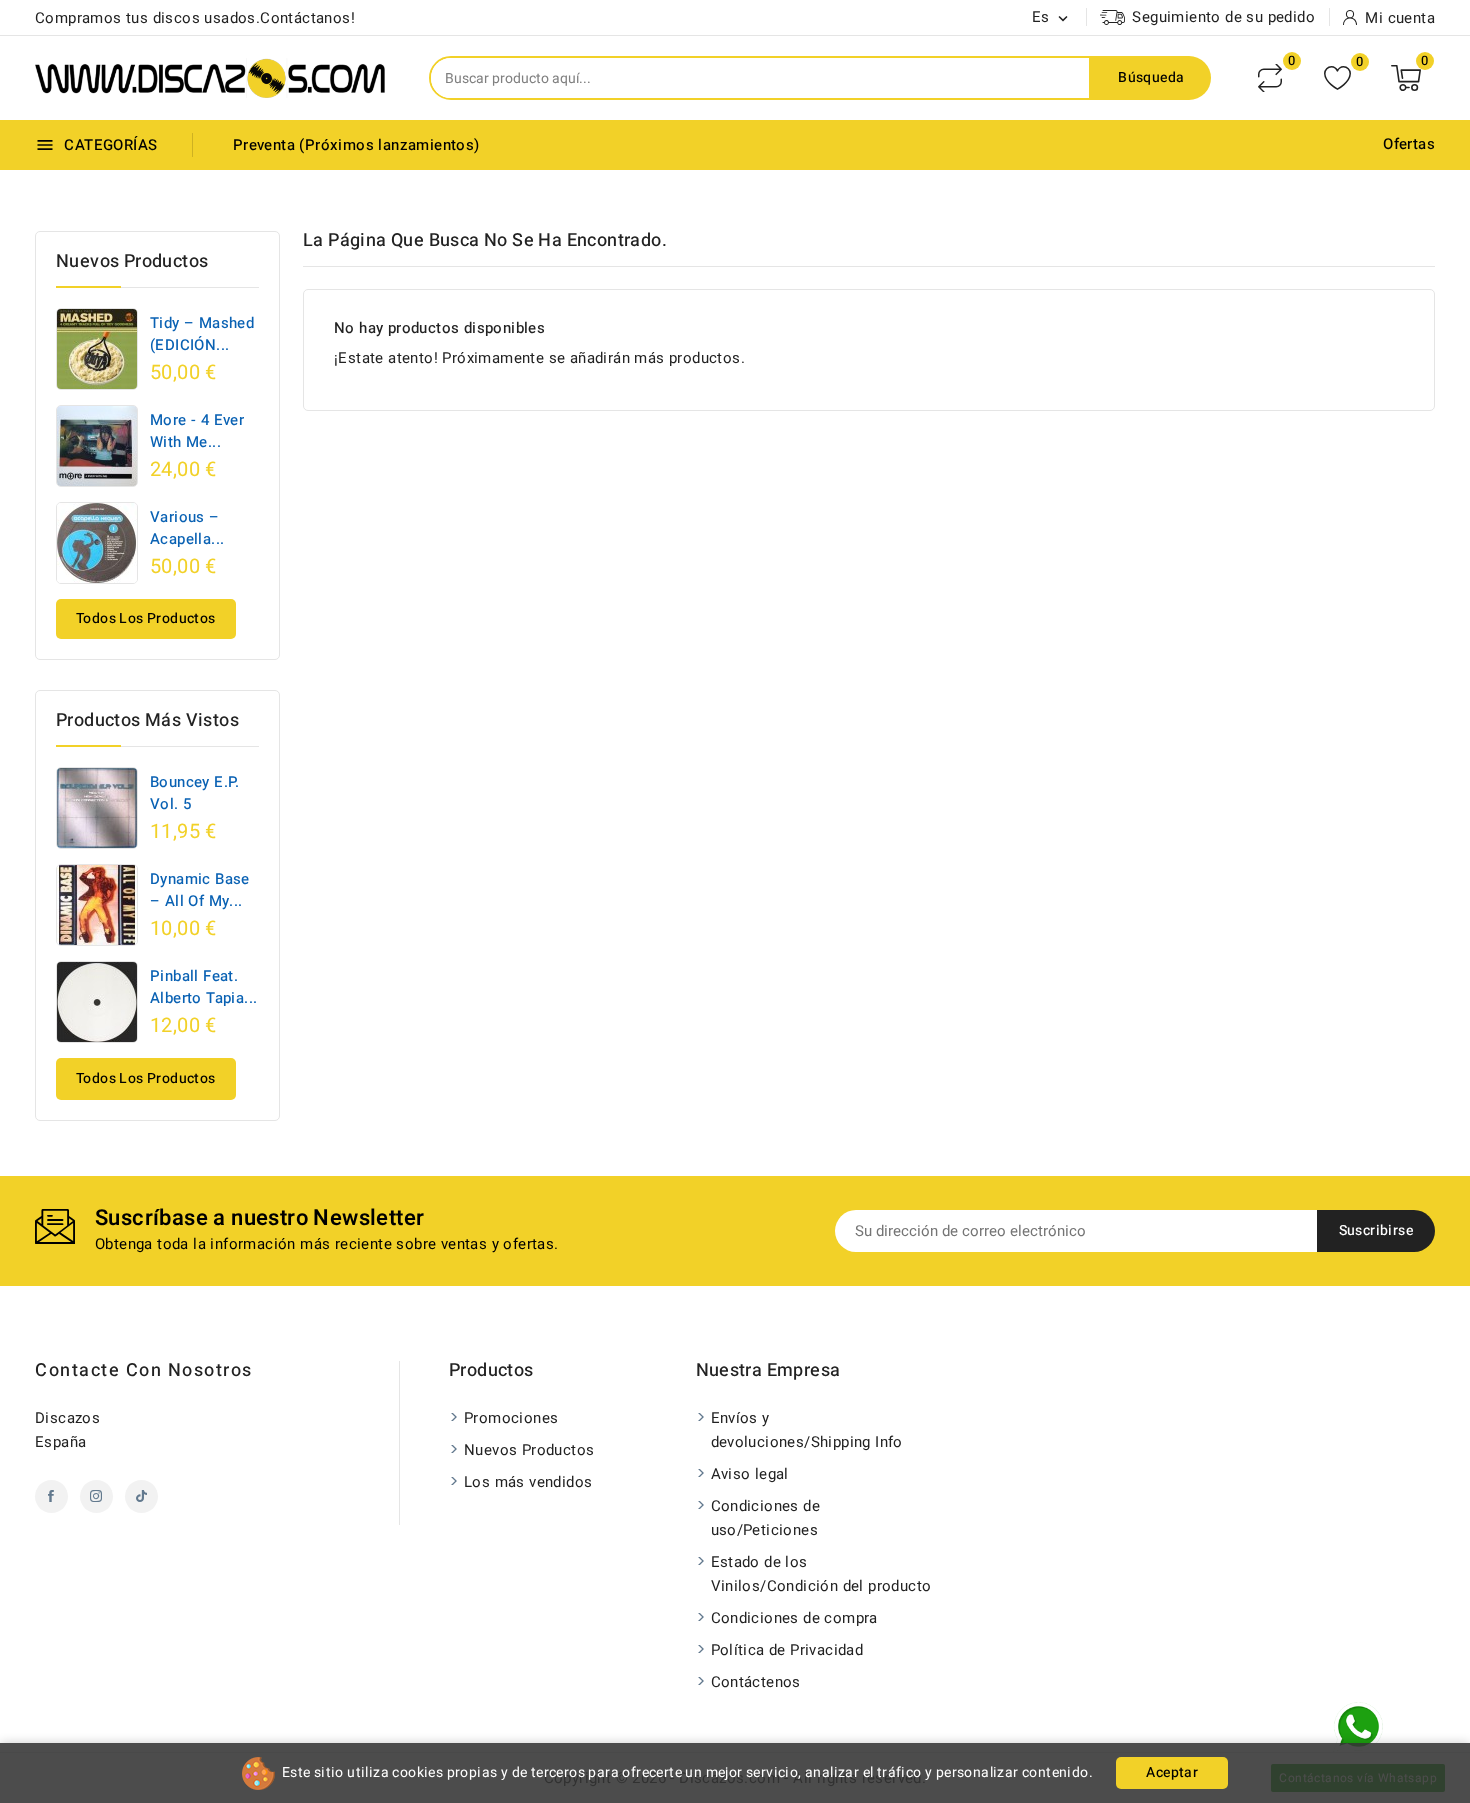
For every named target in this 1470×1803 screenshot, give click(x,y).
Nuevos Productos (529, 1450)
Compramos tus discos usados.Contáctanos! (195, 18)
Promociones (511, 1418)
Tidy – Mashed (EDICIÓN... (202, 334)
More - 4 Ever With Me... (197, 431)
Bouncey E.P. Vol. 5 (195, 793)
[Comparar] (1270, 78)
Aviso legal (750, 1474)
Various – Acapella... (187, 528)
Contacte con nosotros (144, 1370)
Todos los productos (146, 618)
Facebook (51, 1496)
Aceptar (1172, 1772)
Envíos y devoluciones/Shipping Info (807, 1430)
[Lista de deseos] (1337, 78)
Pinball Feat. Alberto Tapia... (203, 987)
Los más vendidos (528, 1482)
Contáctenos (756, 1682)
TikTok (141, 1496)
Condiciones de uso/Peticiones (766, 1518)
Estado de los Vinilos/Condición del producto (821, 1574)
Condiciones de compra (794, 1618)
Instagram (96, 1496)
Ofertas (1409, 144)
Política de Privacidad (787, 1650)
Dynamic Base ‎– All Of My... (200, 890)
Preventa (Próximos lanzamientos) (356, 145)
